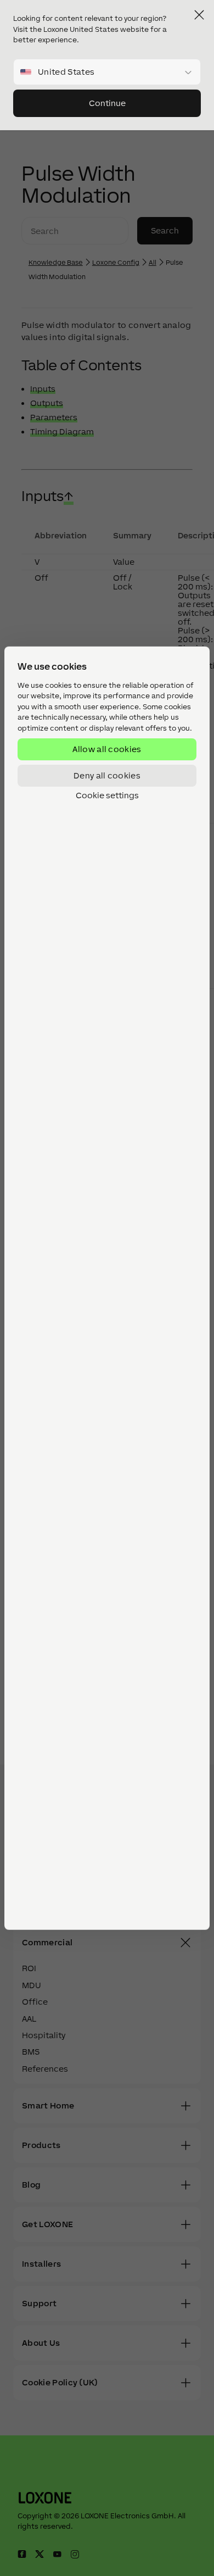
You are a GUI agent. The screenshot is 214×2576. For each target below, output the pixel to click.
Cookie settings (107, 795)
